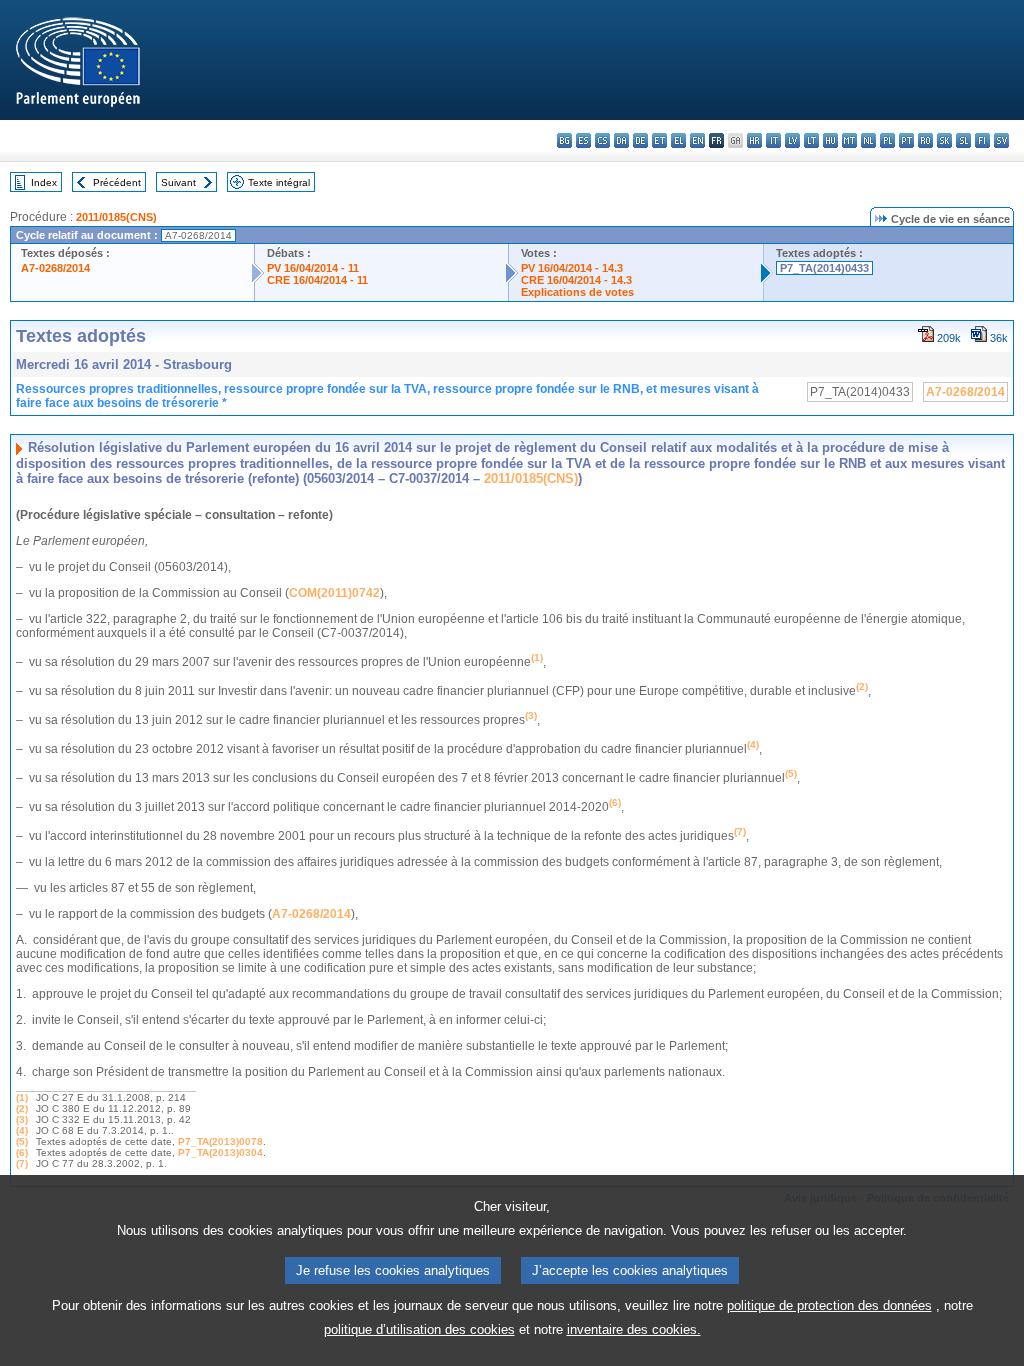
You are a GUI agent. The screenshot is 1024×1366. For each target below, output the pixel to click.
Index (44, 182)
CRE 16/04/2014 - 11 (317, 280)
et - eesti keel (659, 140)
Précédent (117, 182)
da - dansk (621, 140)
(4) (22, 1130)
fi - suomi (982, 140)
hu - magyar (830, 140)
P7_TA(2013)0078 (220, 1141)
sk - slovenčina (944, 140)
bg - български (564, 140)
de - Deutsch (640, 140)
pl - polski (887, 140)
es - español (583, 140)
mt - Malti (849, 140)
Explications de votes (577, 292)
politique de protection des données (829, 1305)
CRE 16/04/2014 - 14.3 (576, 280)
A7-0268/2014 (55, 268)
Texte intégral (279, 182)
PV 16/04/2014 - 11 (313, 268)
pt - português (906, 140)
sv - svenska (1001, 140)
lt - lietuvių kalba (811, 140)
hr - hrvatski (754, 140)
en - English (697, 140)
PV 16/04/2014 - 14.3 (572, 268)
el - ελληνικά (678, 140)
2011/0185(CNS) (116, 217)
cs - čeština (602, 140)
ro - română (925, 140)
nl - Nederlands (868, 140)
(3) (22, 1119)
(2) (22, 1108)
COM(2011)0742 (334, 593)
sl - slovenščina (963, 140)
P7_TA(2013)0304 (220, 1152)
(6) (22, 1152)
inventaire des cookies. (634, 1329)
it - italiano (773, 140)
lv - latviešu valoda (792, 140)
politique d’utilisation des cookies (419, 1329)
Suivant (178, 182)
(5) (22, 1141)
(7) (22, 1163)
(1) (22, 1097)
